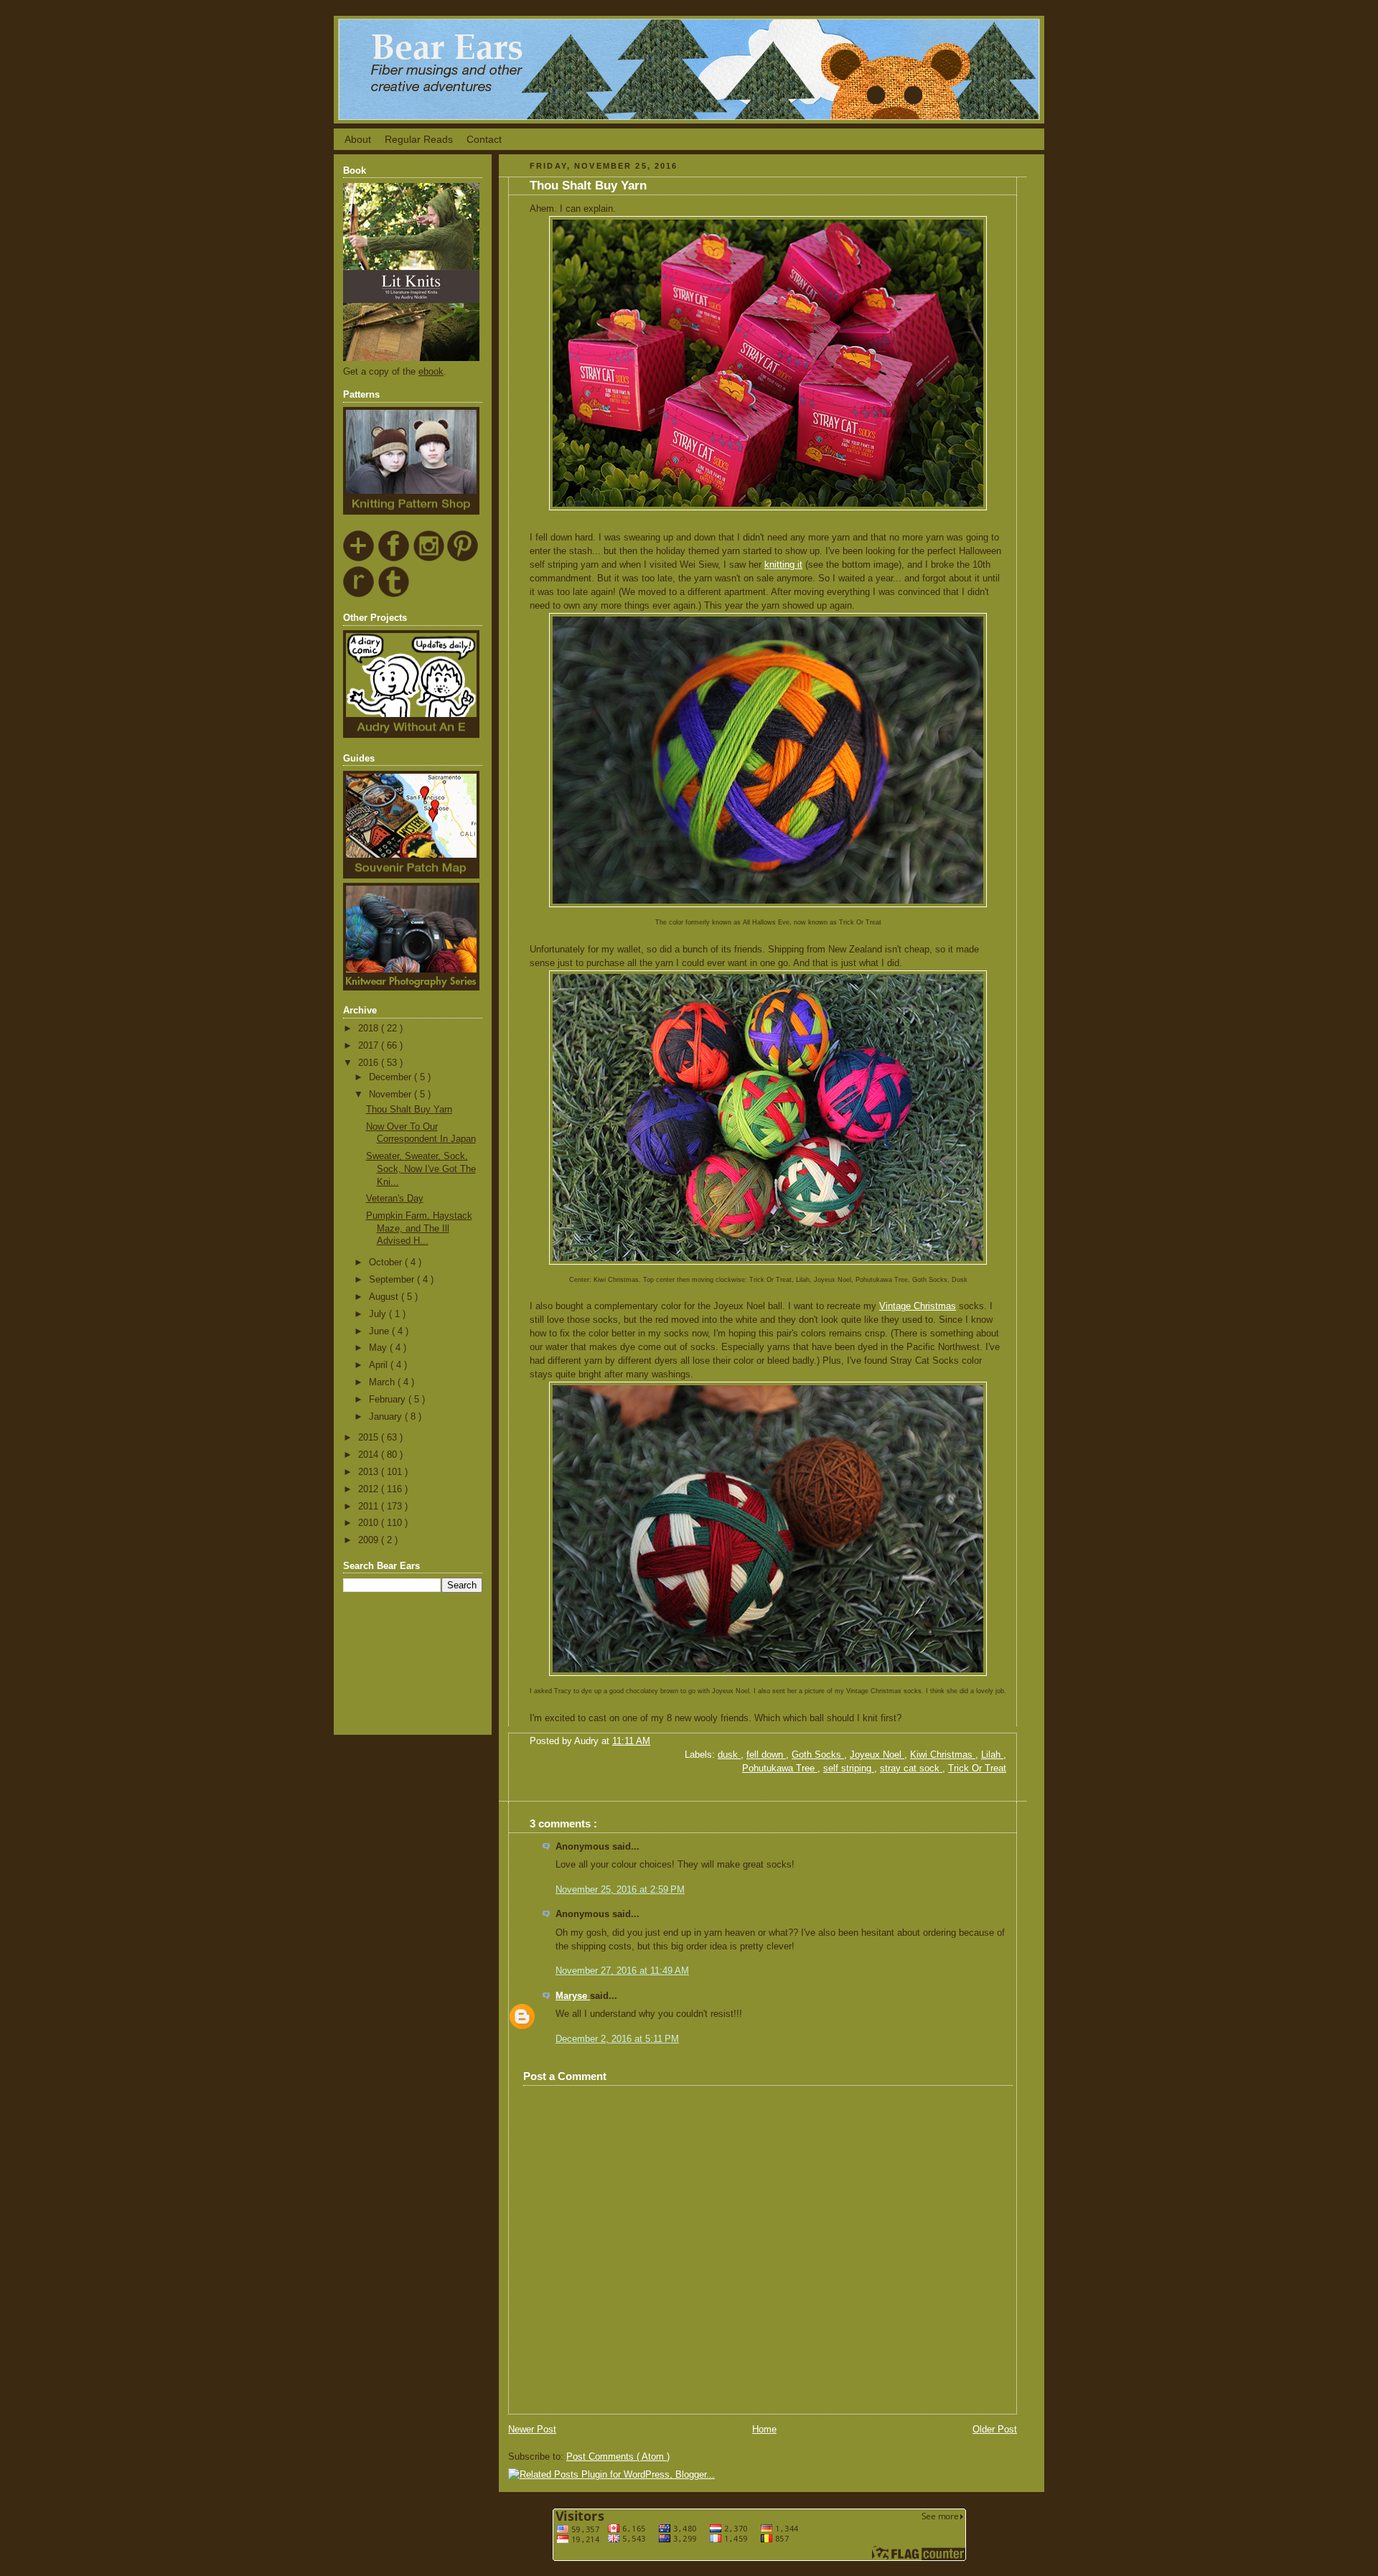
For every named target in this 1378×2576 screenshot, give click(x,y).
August (385, 1297)
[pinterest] (463, 559)
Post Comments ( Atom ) (618, 2457)
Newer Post (532, 2430)
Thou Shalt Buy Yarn (409, 1110)
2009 (370, 1540)
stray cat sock (911, 1769)
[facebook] (394, 559)
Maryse (573, 1996)
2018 (370, 1029)
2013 (370, 1472)
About (358, 139)
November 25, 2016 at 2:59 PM (620, 1890)
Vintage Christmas (918, 1306)
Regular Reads (419, 139)
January (387, 1417)
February (389, 1400)
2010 (370, 1523)
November (392, 1095)
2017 (370, 1046)
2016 (370, 1063)
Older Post (995, 2430)
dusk (729, 1755)
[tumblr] (394, 595)
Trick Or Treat (977, 1769)
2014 (370, 1455)
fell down (766, 1755)
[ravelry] (359, 595)
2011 (370, 1507)
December (392, 1077)
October (387, 1263)
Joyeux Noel (877, 1755)
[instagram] (429, 559)
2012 (370, 1489)
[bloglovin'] (359, 559)
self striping (849, 1769)
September (393, 1280)
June (380, 1331)
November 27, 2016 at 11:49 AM (622, 1971)
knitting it (783, 565)
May (379, 1348)
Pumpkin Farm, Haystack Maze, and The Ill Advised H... (419, 1228)
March (383, 1382)
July (379, 1314)
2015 (370, 1438)
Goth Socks (818, 1755)
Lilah (992, 1755)
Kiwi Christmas (943, 1755)
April (380, 1365)
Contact (484, 139)
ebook (431, 372)
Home (764, 2430)
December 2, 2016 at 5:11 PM (617, 2039)
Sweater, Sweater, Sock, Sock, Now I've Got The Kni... (421, 1169)
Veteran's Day (395, 1199)
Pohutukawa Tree (780, 1769)
